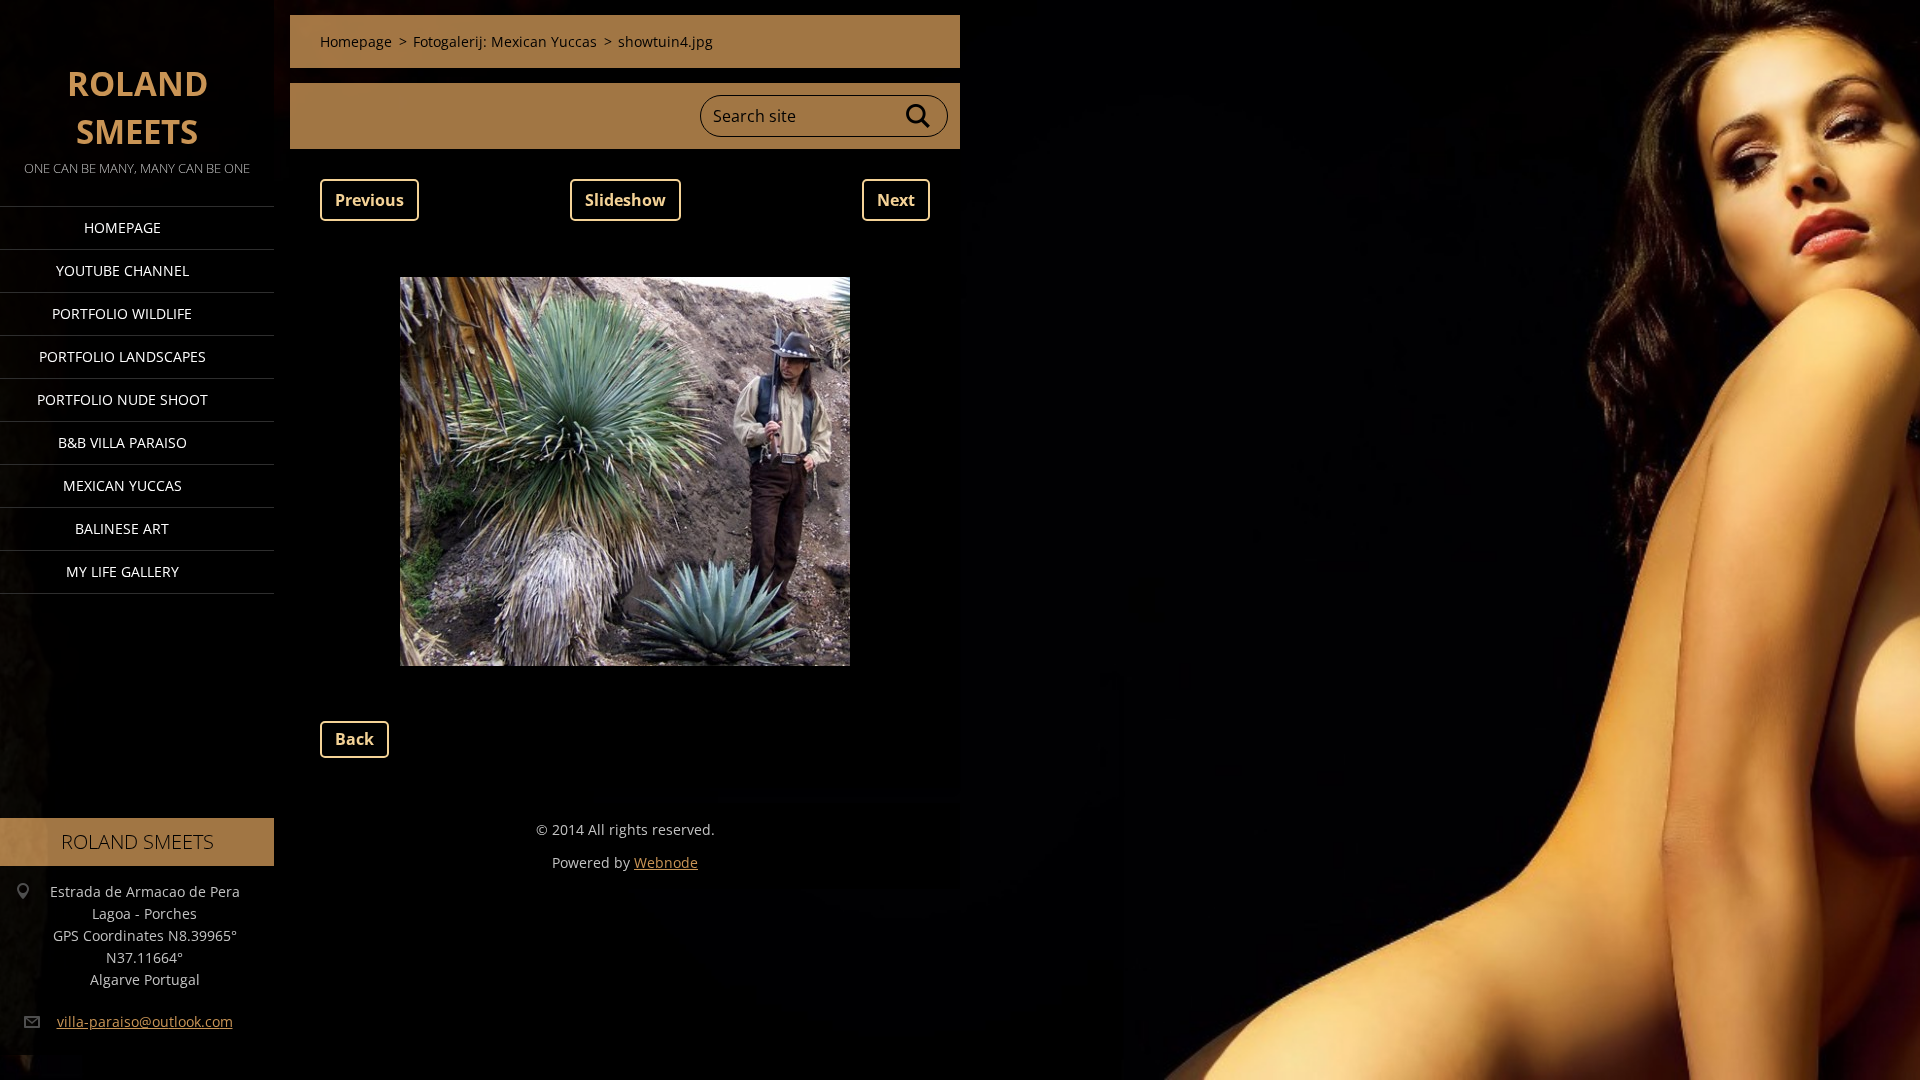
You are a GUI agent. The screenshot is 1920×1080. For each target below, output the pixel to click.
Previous (369, 200)
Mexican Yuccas (122, 485)
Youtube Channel (122, 270)
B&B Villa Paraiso (122, 442)
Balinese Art (122, 528)
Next (896, 200)
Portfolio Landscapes (122, 356)
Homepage (122, 227)
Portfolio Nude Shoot (122, 399)
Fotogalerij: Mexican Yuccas (505, 41)
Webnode (666, 862)
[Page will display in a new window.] (625, 471)
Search (919, 116)
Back (354, 739)
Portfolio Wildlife (122, 313)
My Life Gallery (122, 571)
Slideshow (625, 200)
